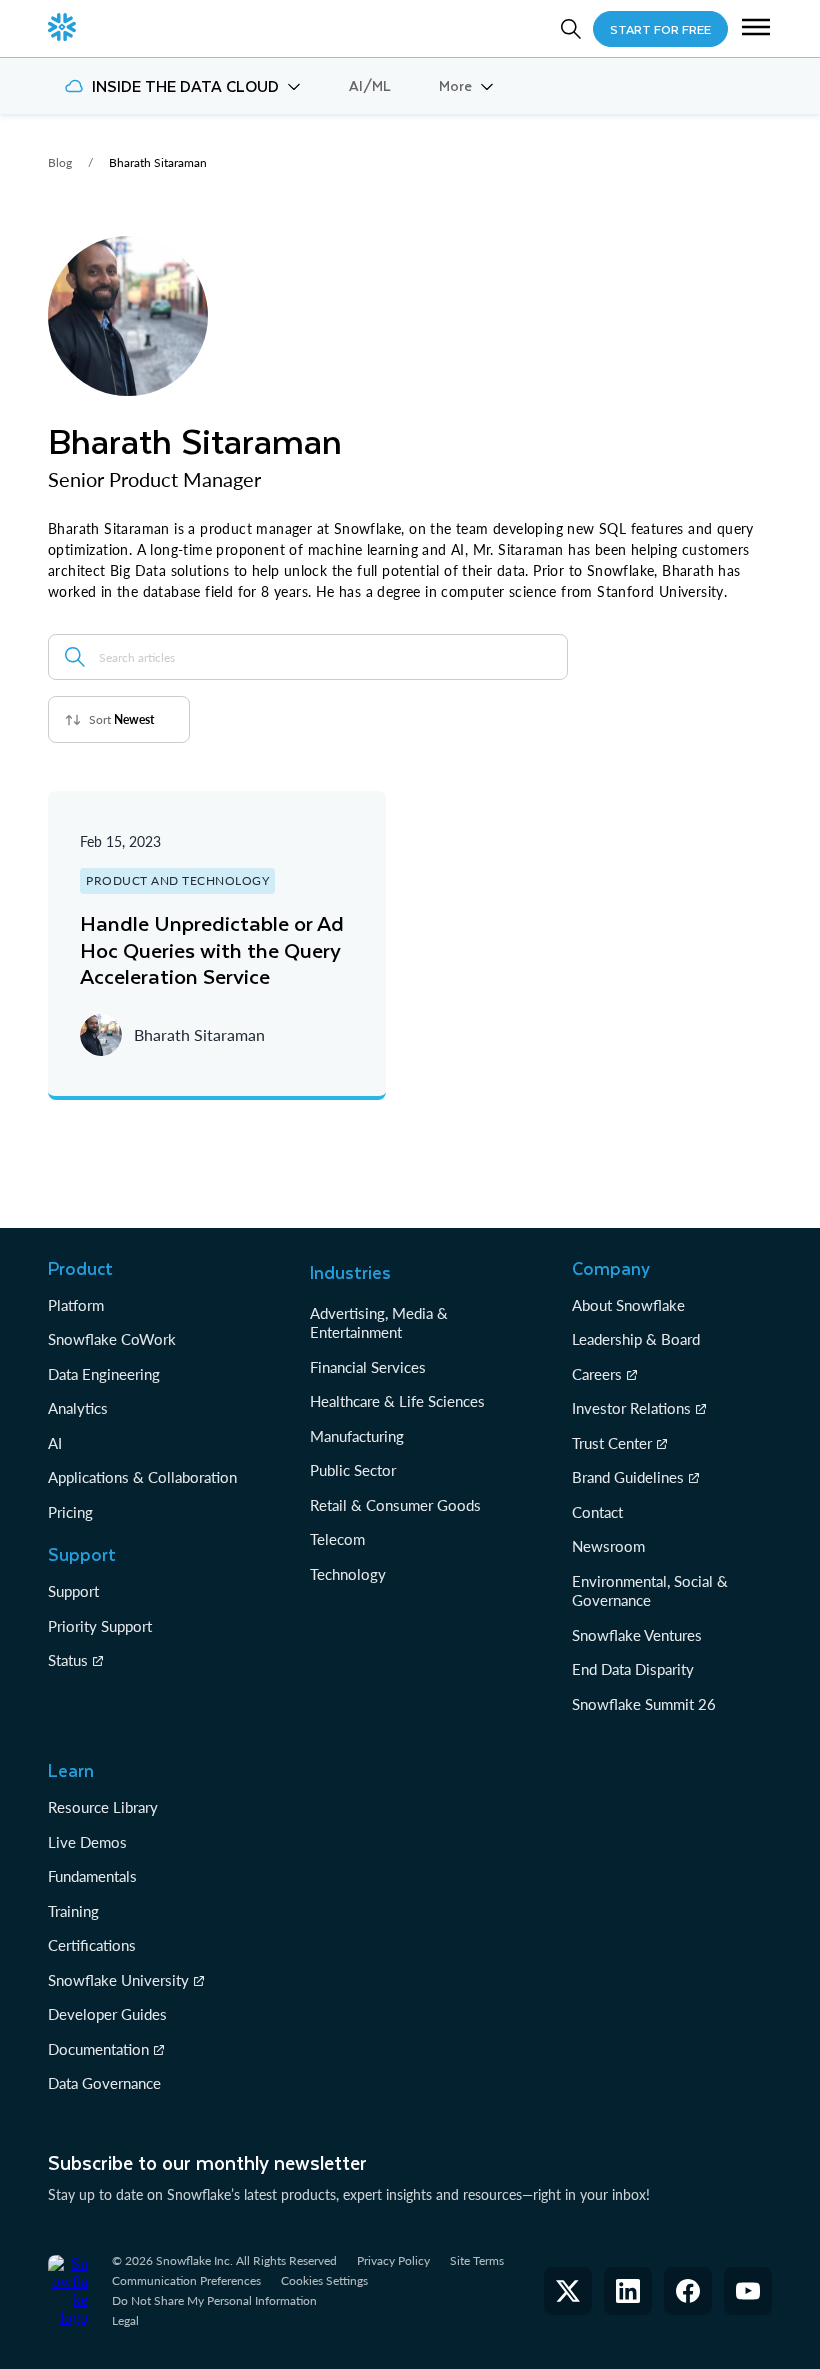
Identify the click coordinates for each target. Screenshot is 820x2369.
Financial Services (368, 1367)
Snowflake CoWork (112, 1339)
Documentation (98, 2049)
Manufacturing (357, 1436)
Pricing (70, 1512)
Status (68, 1660)
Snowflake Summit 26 (644, 1704)
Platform (76, 1305)
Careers (597, 1374)
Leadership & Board (636, 1339)
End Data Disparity (633, 1669)
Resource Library (103, 1807)
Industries (350, 1272)
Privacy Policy (393, 2260)
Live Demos (87, 1842)
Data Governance (104, 2083)
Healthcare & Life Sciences (397, 1401)
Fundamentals (92, 1876)
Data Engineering (104, 1374)
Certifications (92, 1945)
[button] (756, 29)
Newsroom (608, 1546)
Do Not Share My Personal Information (214, 2300)
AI (55, 1443)
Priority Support (100, 1626)
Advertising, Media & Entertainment (379, 1323)
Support (73, 1591)
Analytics (78, 1408)
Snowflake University (118, 1980)
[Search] (571, 29)
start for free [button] (660, 29)
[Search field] (75, 657)
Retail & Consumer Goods (395, 1505)
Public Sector (353, 1470)
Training (73, 1911)
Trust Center (612, 1443)
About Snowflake (628, 1305)
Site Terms (477, 2260)
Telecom (337, 1539)
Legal (125, 2320)
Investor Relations (631, 1408)
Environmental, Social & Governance (650, 1591)
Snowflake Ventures (637, 1635)
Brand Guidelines (628, 1477)
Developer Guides (107, 2014)
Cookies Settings (324, 2281)
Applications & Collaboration (142, 1477)
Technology (348, 1574)
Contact (597, 1512)
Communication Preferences (186, 2280)
